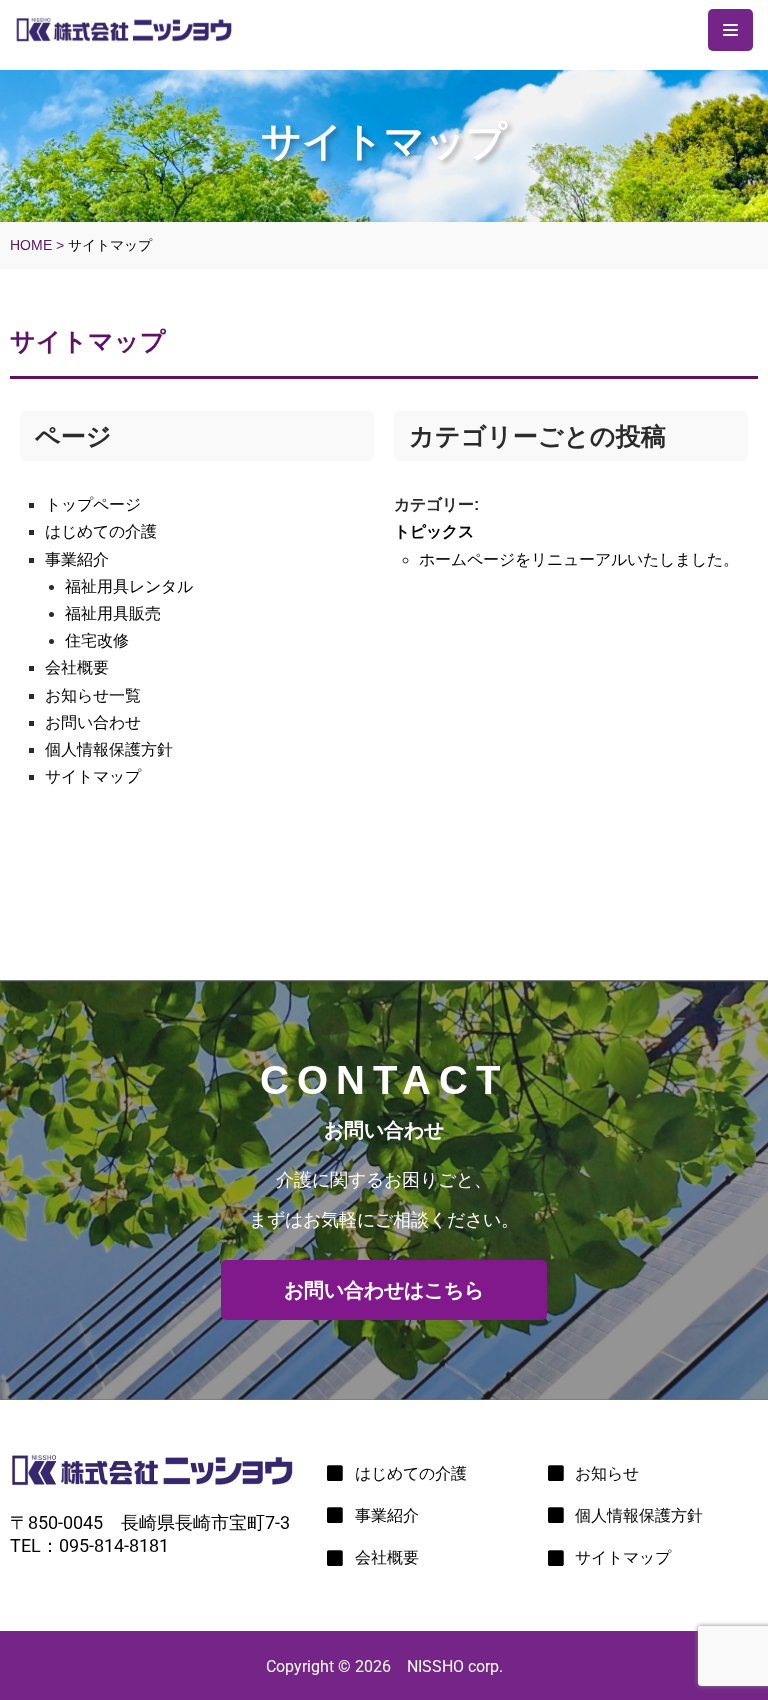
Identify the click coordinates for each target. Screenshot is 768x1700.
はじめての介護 (101, 531)
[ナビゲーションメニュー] (730, 30)
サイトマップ (93, 776)
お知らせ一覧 (93, 695)
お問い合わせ (93, 722)
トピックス (434, 531)
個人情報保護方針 (109, 749)
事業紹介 (77, 559)
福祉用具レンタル (129, 586)
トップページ (93, 504)
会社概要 (77, 667)
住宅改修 (97, 640)
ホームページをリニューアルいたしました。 (579, 559)
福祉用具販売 (113, 613)
